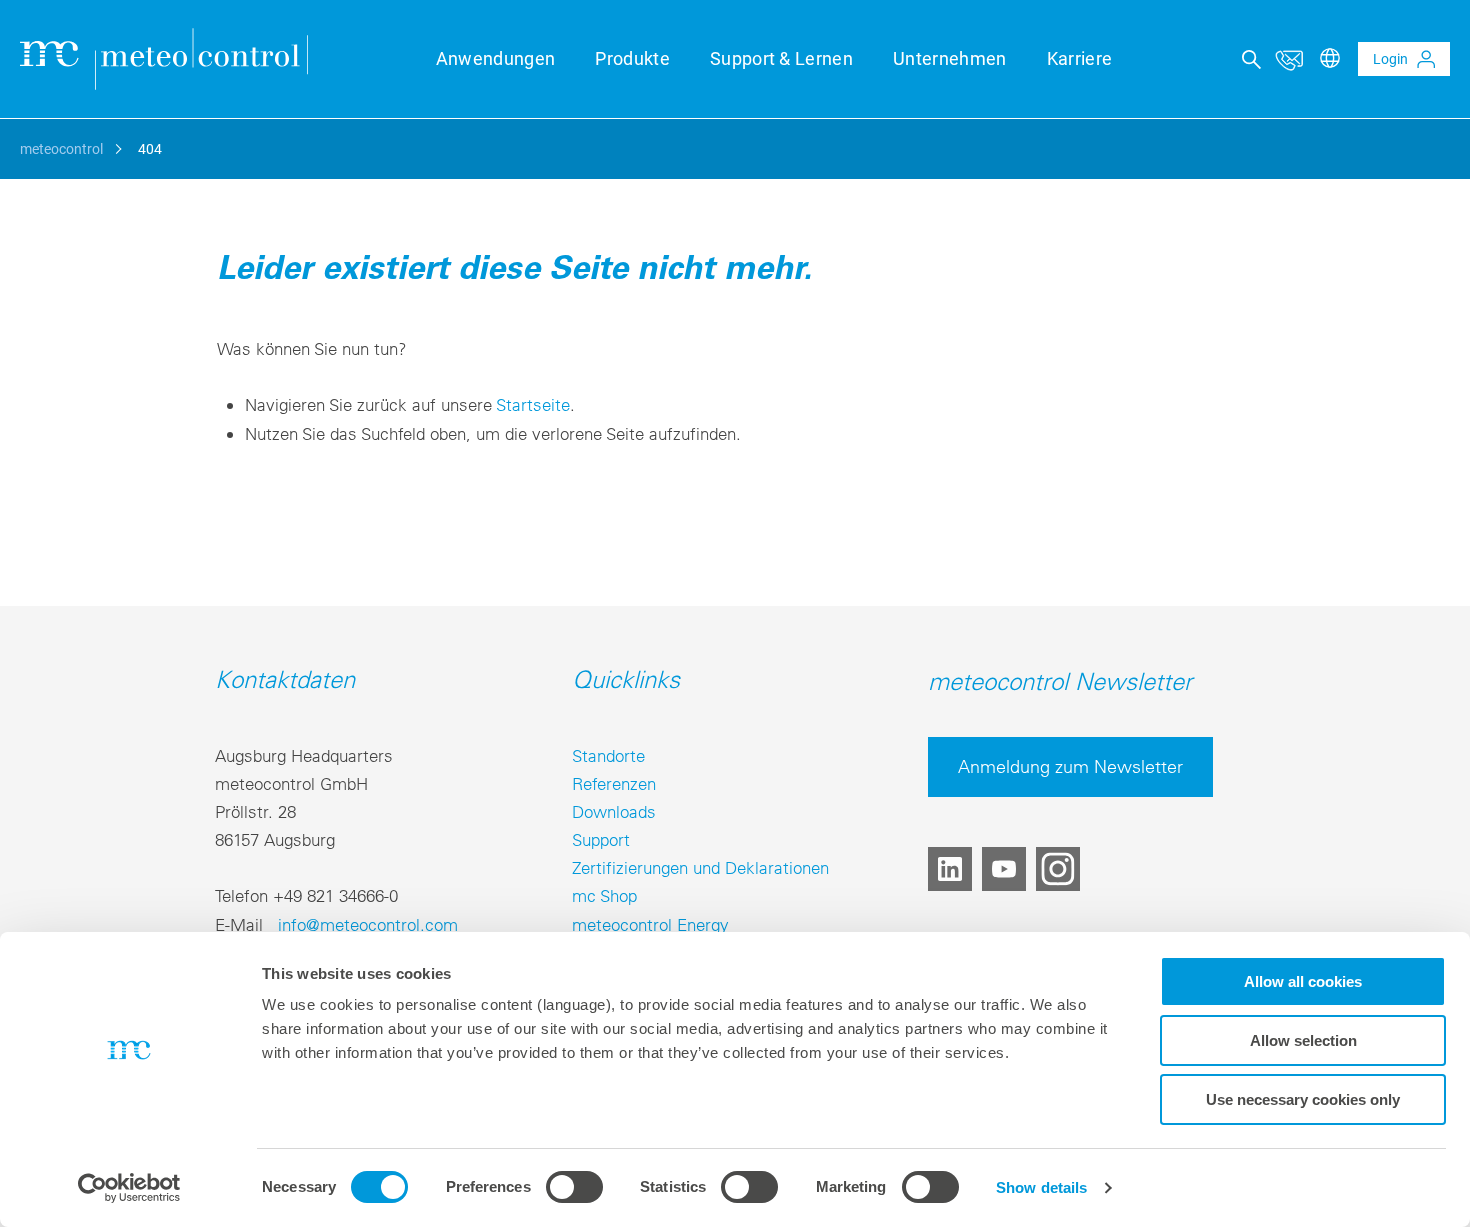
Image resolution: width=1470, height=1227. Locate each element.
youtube (1004, 869)
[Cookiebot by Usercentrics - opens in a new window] (129, 1188)
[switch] (574, 1187)
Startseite (533, 404)
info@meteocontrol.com (368, 924)
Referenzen (614, 783)
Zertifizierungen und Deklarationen (700, 867)
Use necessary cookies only (1303, 1099)
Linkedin (950, 869)
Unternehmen (950, 58)
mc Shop (604, 895)
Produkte (632, 58)
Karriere (1080, 58)
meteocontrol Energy (650, 924)
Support (601, 839)
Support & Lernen (781, 58)
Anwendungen (496, 58)
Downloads (614, 811)
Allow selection (1303, 1040)
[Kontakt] (1289, 59)
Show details (1041, 1187)
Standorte (608, 755)
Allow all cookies (1303, 981)
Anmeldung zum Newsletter (1070, 766)
